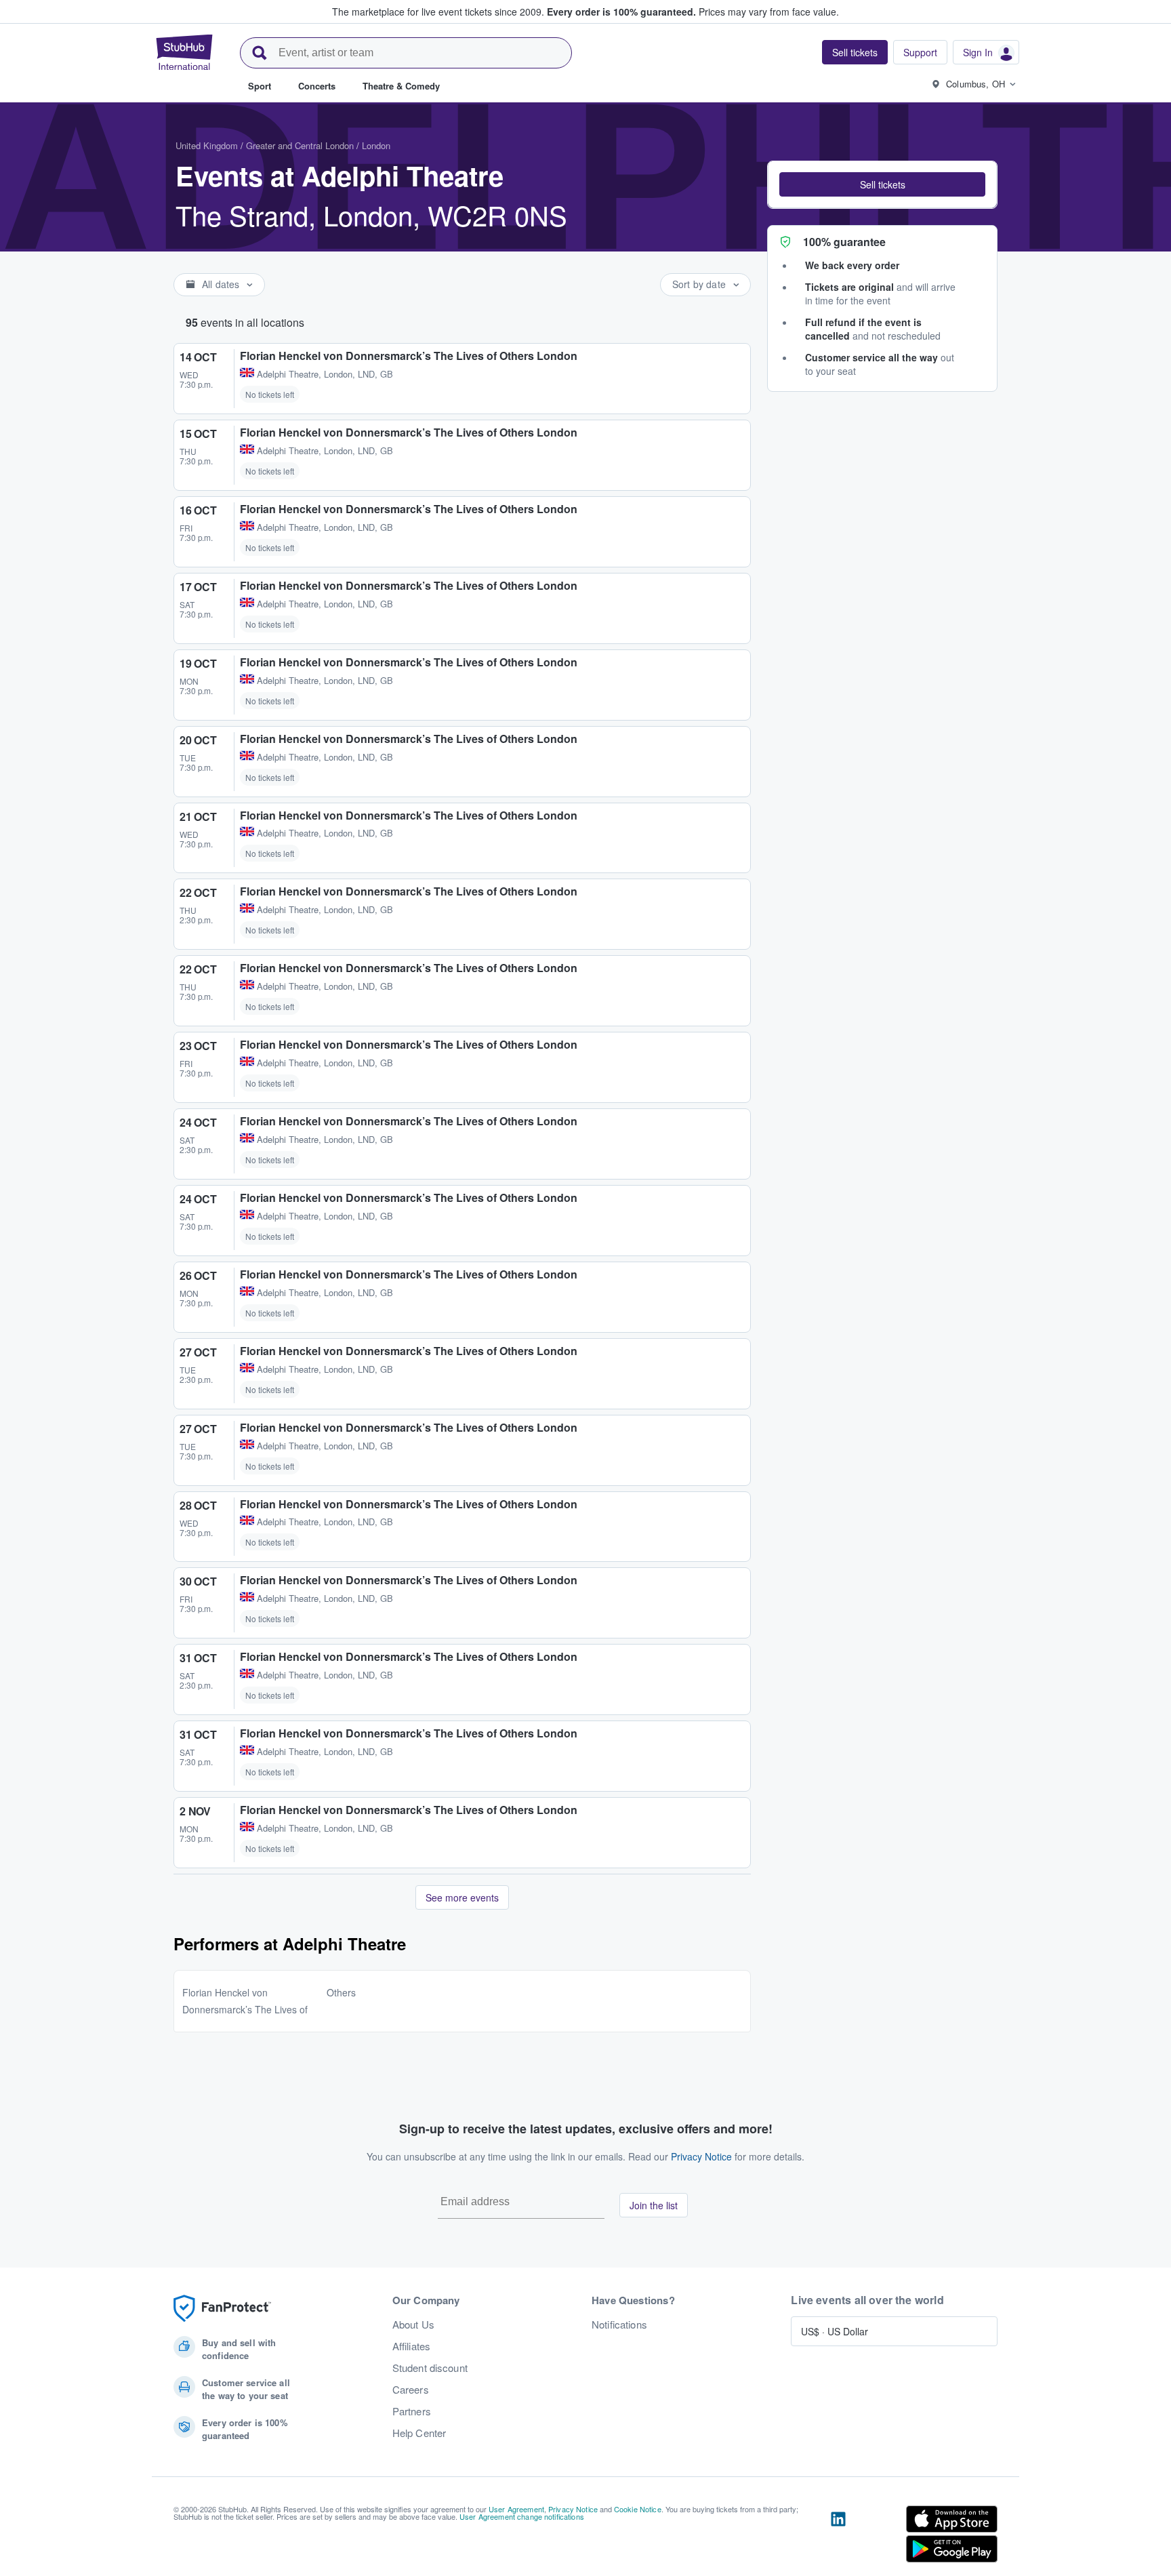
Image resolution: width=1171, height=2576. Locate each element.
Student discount (430, 2368)
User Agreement (516, 2509)
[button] (882, 184)
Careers (411, 2390)
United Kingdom (207, 145)
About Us (413, 2325)
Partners (412, 2411)
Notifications (619, 2325)
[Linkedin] (838, 2537)
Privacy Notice (701, 2156)
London (376, 145)
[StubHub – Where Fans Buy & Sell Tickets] (184, 52)
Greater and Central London (300, 145)
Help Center (419, 2433)
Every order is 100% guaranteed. (621, 12)
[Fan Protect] (222, 2309)
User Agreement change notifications (522, 2516)
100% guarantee (844, 242)
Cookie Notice (638, 2509)
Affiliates (411, 2346)
